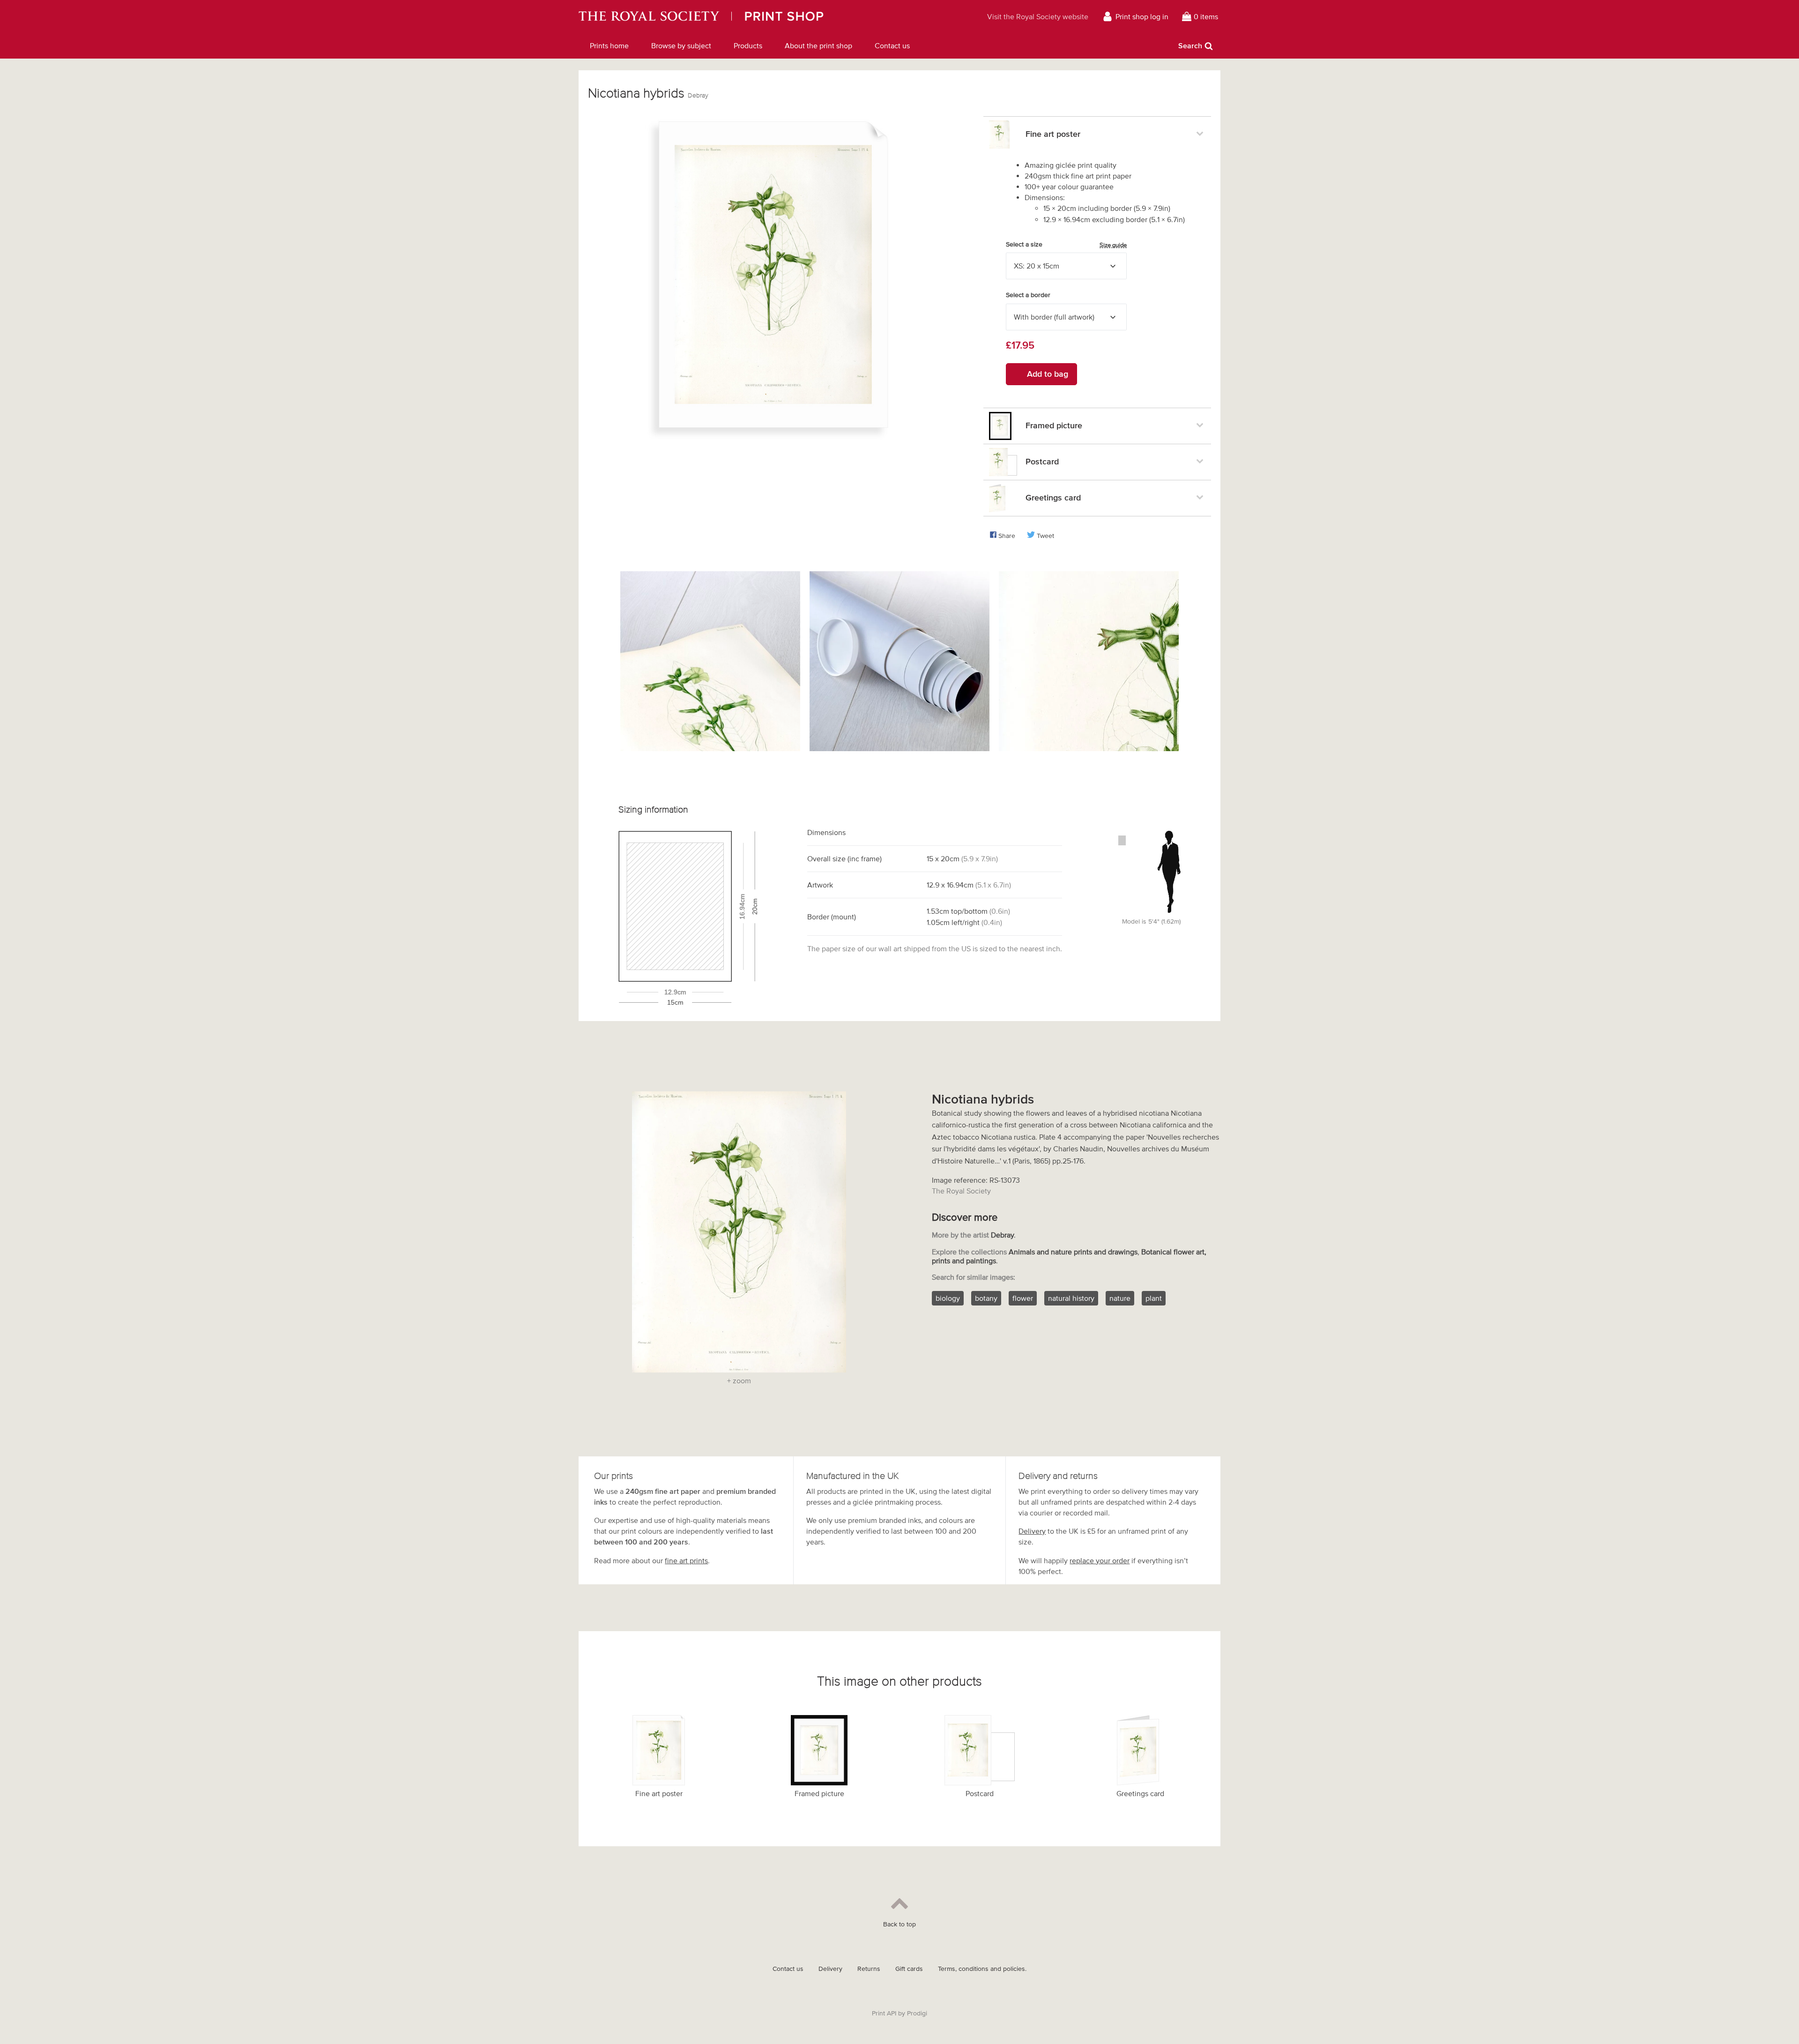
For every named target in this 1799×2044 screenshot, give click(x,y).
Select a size (1066, 245)
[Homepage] (747, 16)
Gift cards (909, 1969)
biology (948, 1298)
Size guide (1113, 245)
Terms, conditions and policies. (982, 1969)
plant (1154, 1298)
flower (1023, 1298)
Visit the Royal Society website (1038, 16)
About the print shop (818, 45)
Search (1190, 45)
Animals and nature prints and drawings (1073, 1252)
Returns (869, 1969)
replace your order (1100, 1560)
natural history (1071, 1298)
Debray (698, 95)
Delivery (1032, 1531)
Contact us (892, 45)
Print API (884, 2013)
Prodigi (917, 2013)
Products (748, 45)
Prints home (609, 45)
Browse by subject (681, 45)
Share (1007, 536)
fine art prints (686, 1560)
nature (1120, 1298)
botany (986, 1298)
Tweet (1045, 536)
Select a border (1028, 295)
